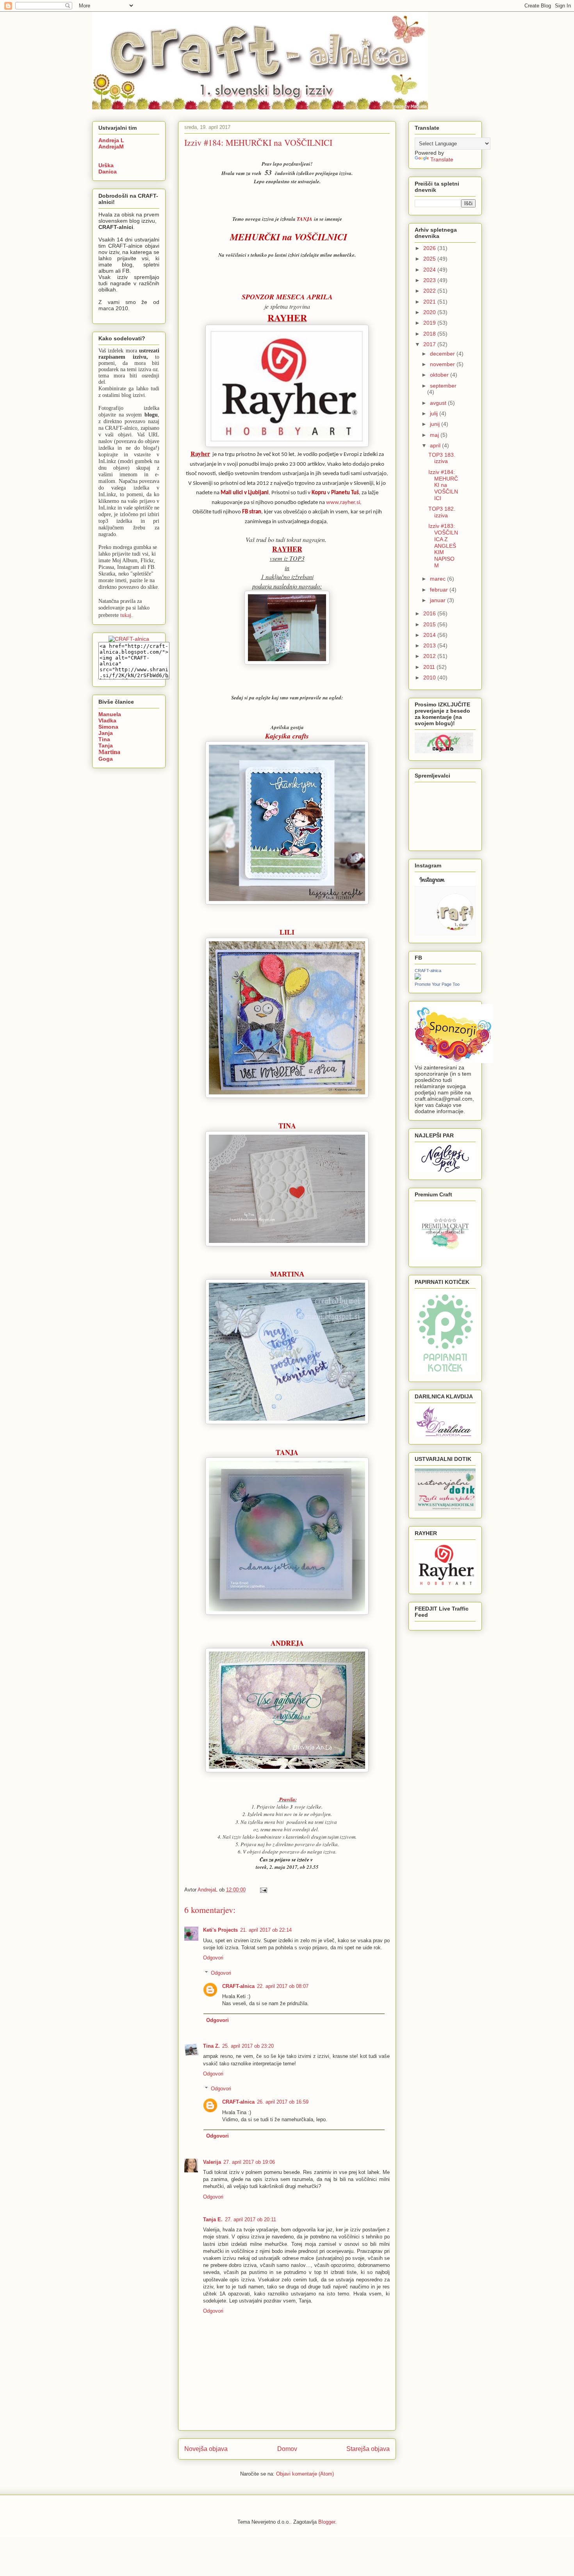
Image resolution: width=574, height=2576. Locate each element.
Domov (287, 2449)
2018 (430, 334)
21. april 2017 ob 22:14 (266, 1930)
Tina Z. (211, 2046)
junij (436, 424)
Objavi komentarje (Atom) (305, 2474)
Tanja (106, 745)
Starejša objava (368, 2449)
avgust (439, 403)
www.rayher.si (343, 503)
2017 (430, 344)
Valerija (212, 2162)
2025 (430, 259)
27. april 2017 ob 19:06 (249, 2162)
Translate (442, 159)
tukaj (126, 615)
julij (435, 413)
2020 (430, 312)
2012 (430, 656)
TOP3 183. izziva (442, 458)
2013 (430, 645)
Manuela (110, 714)
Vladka (107, 720)
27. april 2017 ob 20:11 (250, 2219)
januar (439, 600)
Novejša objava (206, 2449)
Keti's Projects (220, 1930)
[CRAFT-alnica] (418, 978)
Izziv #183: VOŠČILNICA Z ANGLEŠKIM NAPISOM (443, 546)
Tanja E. (213, 2219)
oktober (440, 375)
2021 (430, 302)
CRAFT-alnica (238, 1986)
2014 (430, 635)
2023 (430, 280)
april (436, 445)
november (443, 364)
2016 (430, 613)
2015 (430, 624)
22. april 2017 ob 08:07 (283, 1986)
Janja (106, 733)
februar (440, 590)
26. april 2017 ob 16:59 (283, 2102)
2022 (430, 291)
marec (439, 579)
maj (435, 435)
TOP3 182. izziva (442, 512)
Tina (104, 739)
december (443, 354)
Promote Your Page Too (437, 984)
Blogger (327, 2522)
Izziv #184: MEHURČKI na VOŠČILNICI (443, 485)
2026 (430, 248)
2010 (430, 678)
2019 (430, 323)
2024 (430, 270)
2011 (430, 667)
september (443, 386)
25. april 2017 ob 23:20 (248, 2046)
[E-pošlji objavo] (263, 1890)
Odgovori (213, 1958)
